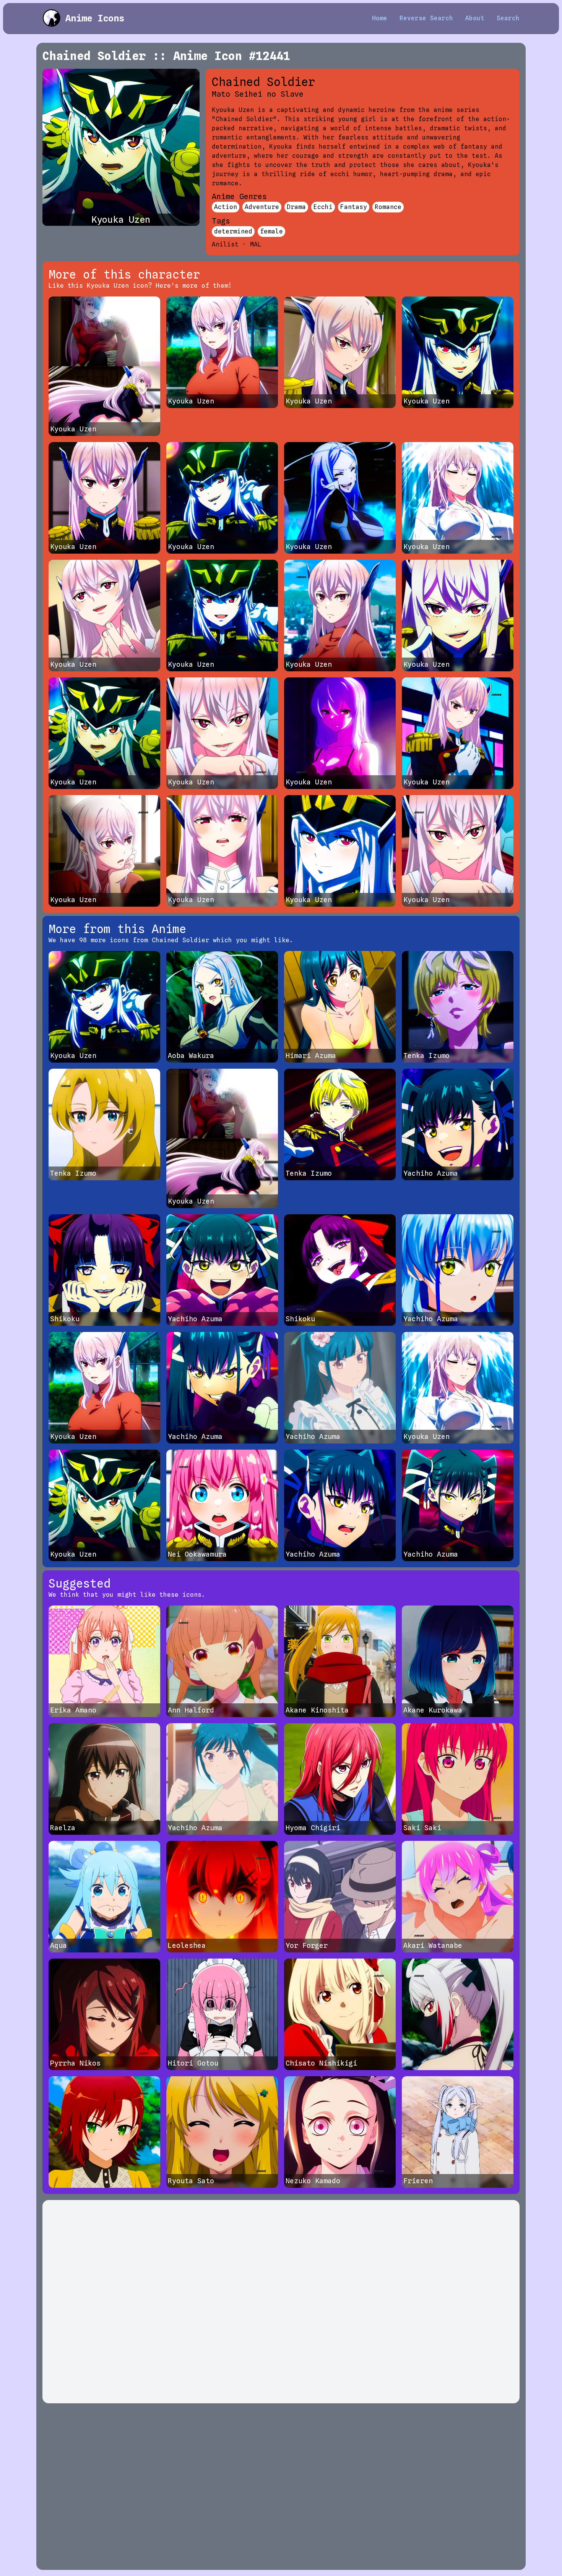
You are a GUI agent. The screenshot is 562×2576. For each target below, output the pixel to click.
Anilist (225, 244)
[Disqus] (281, 2302)
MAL (256, 244)
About (475, 18)
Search (508, 18)
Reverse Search (426, 18)
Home (380, 18)
